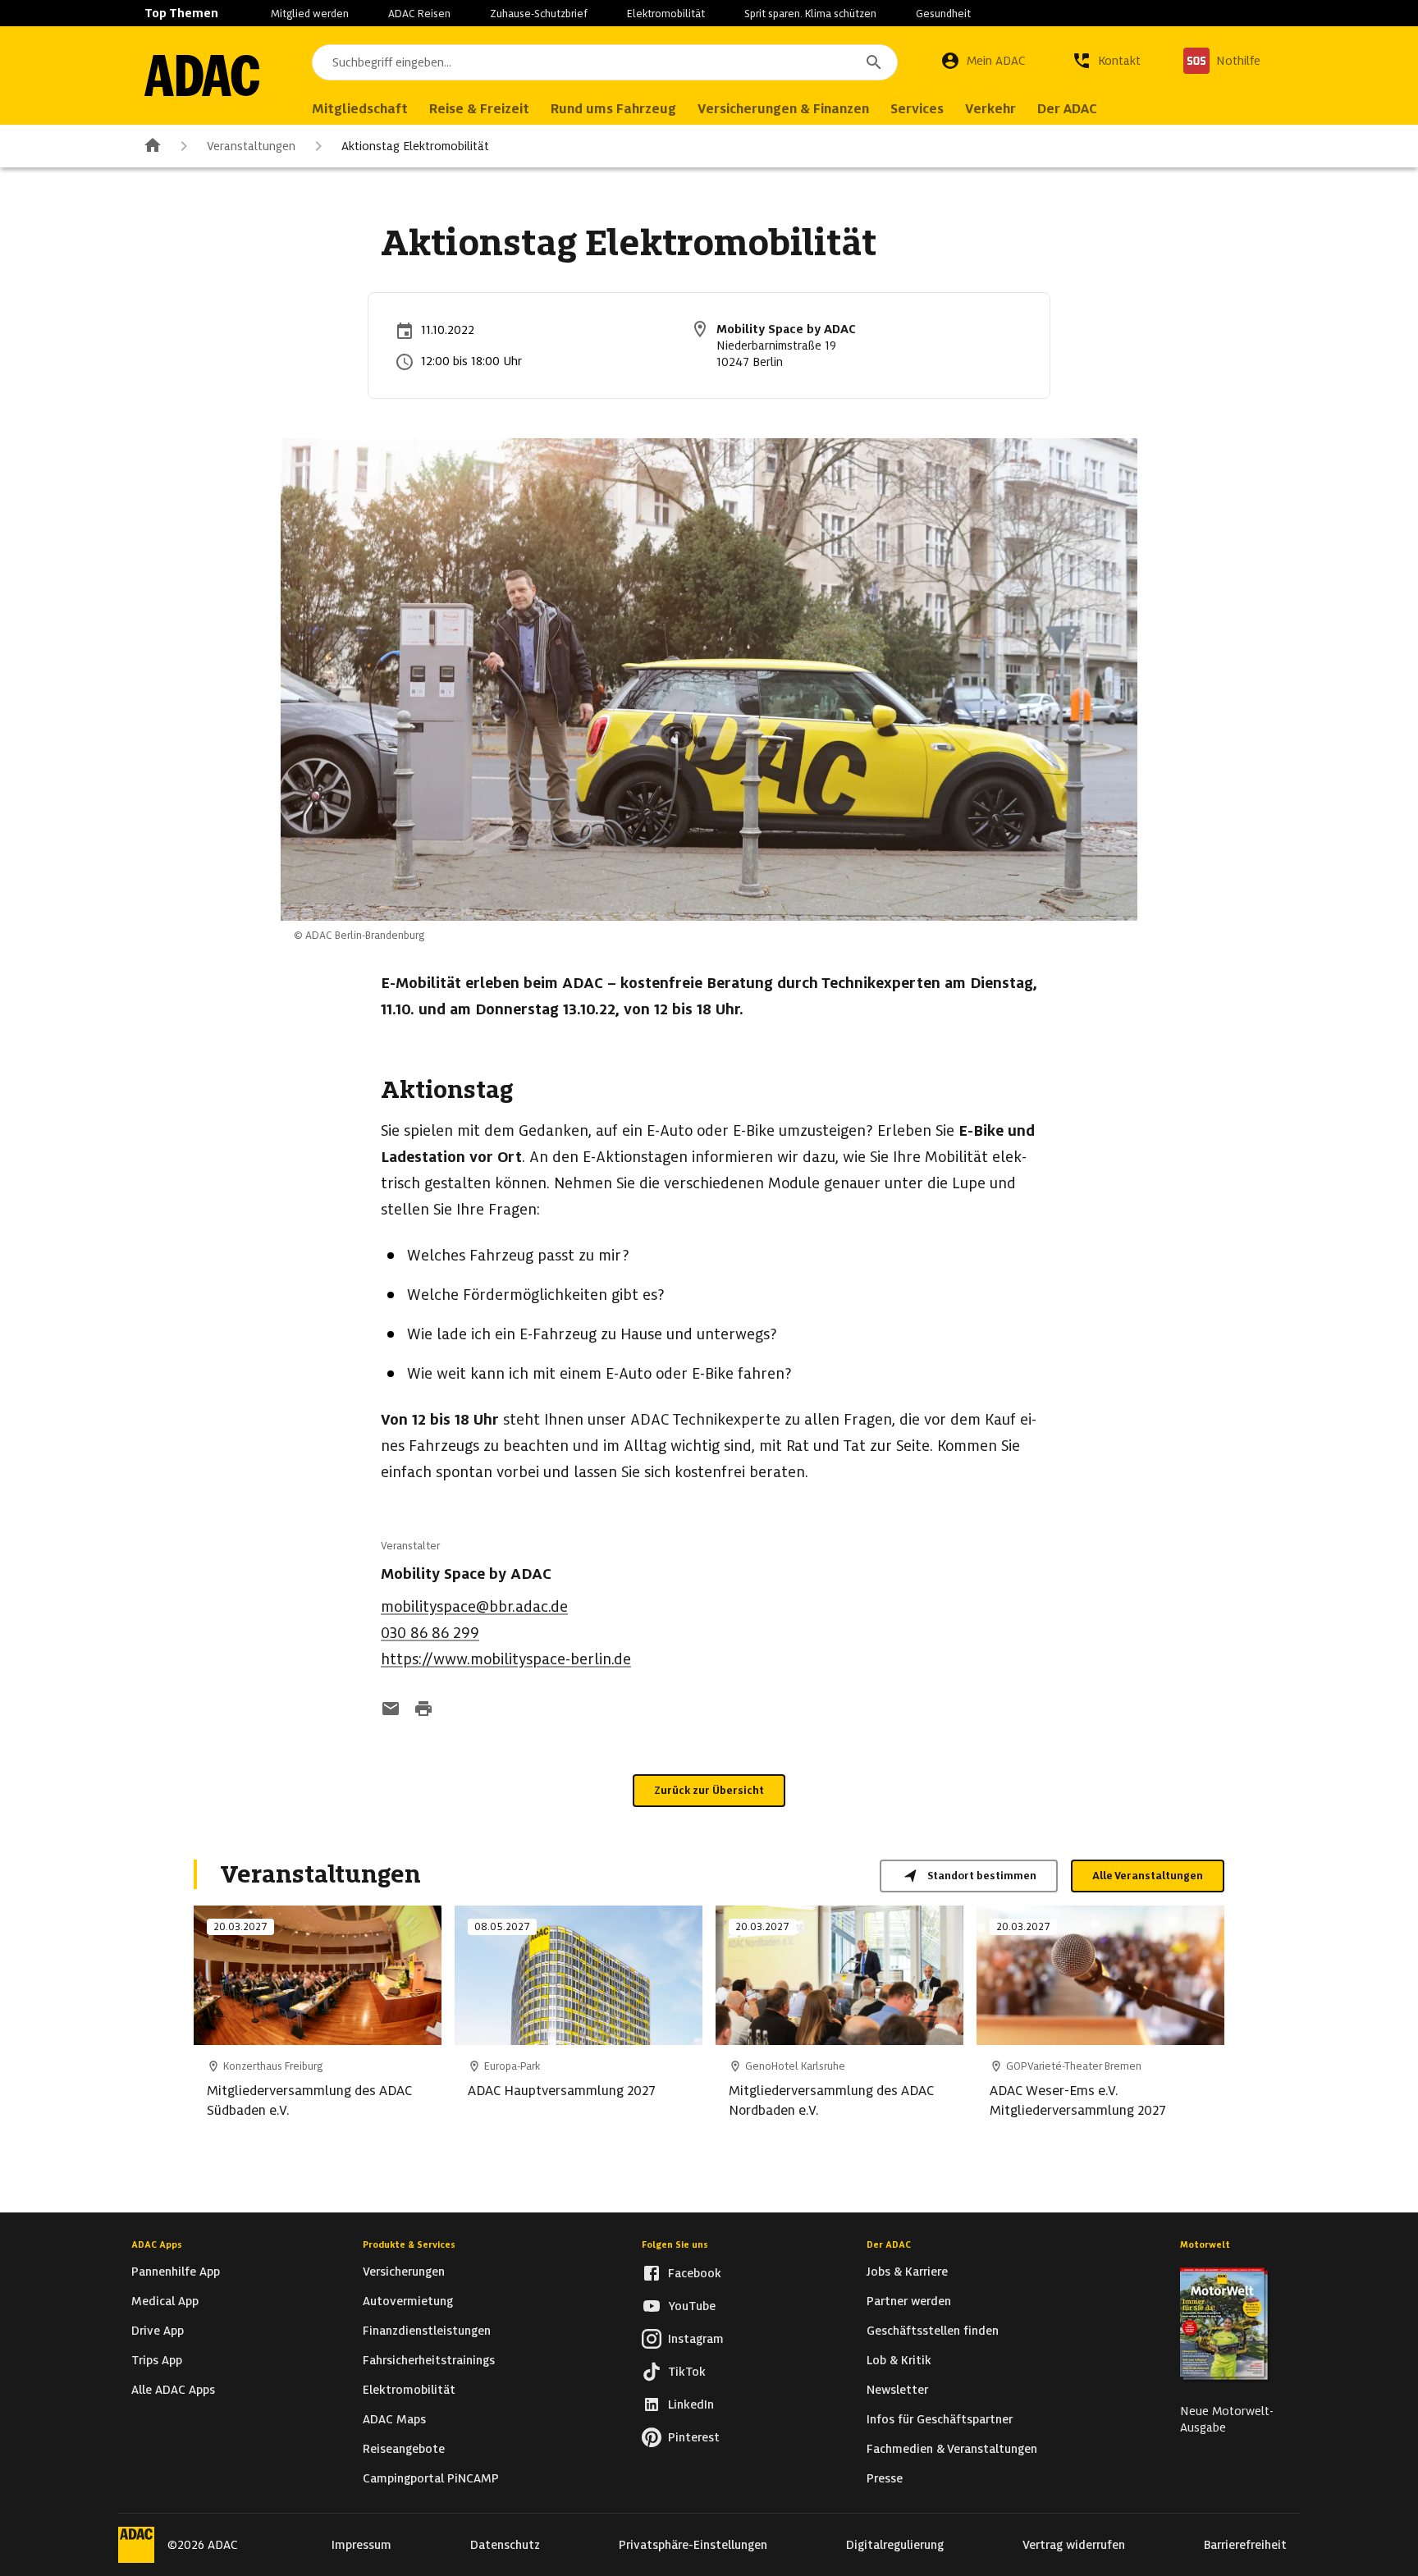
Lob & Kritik (899, 2360)
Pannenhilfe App (176, 2272)
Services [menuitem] (917, 109)
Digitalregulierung (895, 2545)
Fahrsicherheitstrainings (429, 2360)
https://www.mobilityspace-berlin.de (506, 1659)
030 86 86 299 (430, 1633)
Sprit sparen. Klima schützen (810, 14)
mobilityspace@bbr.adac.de (474, 1606)
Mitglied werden (310, 14)
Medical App (165, 2301)
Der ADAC (889, 2244)
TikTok (687, 2372)
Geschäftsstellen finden (933, 2331)
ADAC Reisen (419, 14)
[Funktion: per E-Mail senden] (391, 1710)
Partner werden (909, 2301)
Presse (885, 2478)
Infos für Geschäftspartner (940, 2419)
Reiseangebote (404, 2449)
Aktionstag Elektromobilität (415, 146)
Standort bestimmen (982, 1876)
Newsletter (897, 2390)
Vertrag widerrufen (1074, 2545)
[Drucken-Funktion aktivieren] (423, 1710)
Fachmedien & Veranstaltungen (952, 2449)
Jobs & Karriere (907, 2272)
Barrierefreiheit (1245, 2545)
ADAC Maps (394, 2419)
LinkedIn (691, 2404)
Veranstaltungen (251, 146)
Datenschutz (505, 2545)
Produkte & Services (409, 2244)
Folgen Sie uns (675, 2244)
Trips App (157, 2360)
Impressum (361, 2545)
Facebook (695, 2273)
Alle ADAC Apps (173, 2390)
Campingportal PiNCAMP (431, 2478)
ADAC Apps (157, 2244)
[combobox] (605, 62)
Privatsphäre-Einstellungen (693, 2545)
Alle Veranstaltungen (1148, 1876)
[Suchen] (874, 62)
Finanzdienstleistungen (427, 2331)
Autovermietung (408, 2301)
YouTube (692, 2306)
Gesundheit (943, 14)
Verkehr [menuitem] (990, 109)
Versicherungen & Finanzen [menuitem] (783, 109)
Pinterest (694, 2437)
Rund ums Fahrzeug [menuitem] (613, 109)
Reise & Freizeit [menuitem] (479, 109)
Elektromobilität (666, 14)
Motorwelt (1205, 2244)
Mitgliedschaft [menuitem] (360, 109)
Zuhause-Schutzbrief (539, 14)
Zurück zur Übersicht (709, 1790)
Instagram (696, 2339)
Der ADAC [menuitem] (1067, 109)
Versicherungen (404, 2272)
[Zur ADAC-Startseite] (202, 75)
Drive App (158, 2331)
